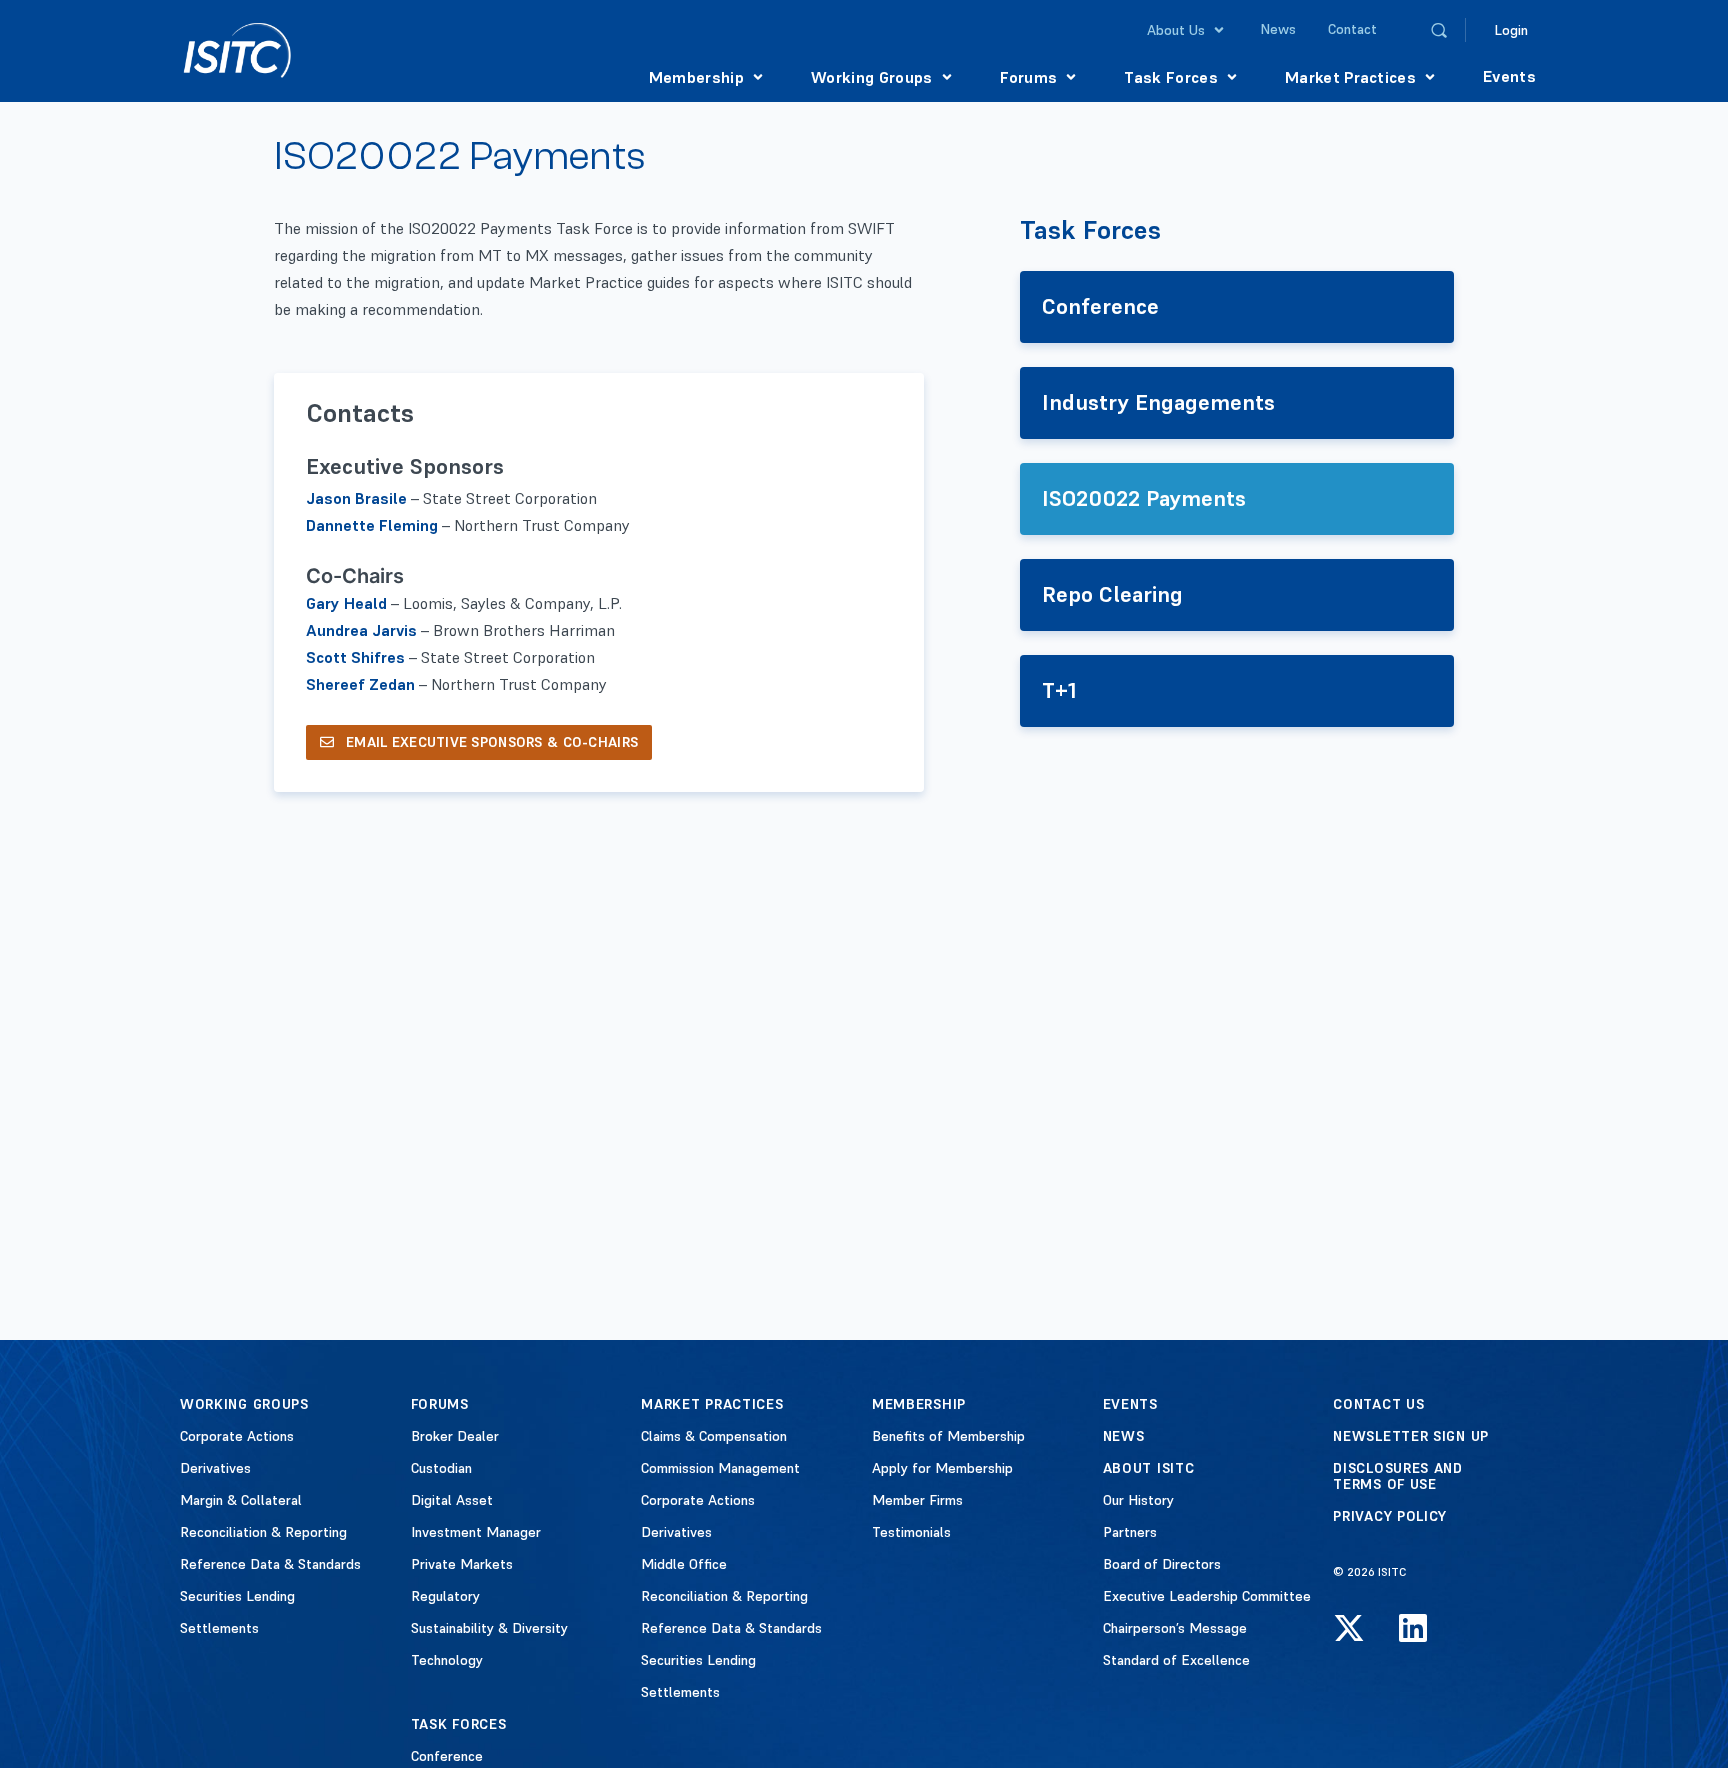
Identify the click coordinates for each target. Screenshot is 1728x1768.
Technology (447, 1660)
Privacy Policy (1390, 1516)
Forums (440, 1404)
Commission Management (720, 1468)
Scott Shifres (355, 657)
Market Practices (712, 1404)
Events (1130, 1404)
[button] (1187, 30)
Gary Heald (346, 603)
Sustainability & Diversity (489, 1628)
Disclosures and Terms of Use (1398, 1476)
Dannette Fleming (372, 525)
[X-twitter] (1349, 1628)
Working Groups (244, 1404)
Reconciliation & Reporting (263, 1532)
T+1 (1059, 690)
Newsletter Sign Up (1411, 1436)
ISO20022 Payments (1144, 498)
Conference (1100, 306)
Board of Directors (1162, 1564)
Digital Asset (452, 1500)
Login (1511, 30)
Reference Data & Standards (270, 1564)
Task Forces (1090, 230)
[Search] (1439, 30)
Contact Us (1378, 1404)
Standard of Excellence (1176, 1660)
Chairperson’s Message (1175, 1628)
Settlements (219, 1628)
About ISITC (1149, 1468)
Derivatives (215, 1468)
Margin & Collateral (241, 1500)
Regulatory (445, 1596)
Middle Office (684, 1564)
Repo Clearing (1112, 594)
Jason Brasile (356, 498)
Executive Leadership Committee (1207, 1596)
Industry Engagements (1158, 402)
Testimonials (911, 1532)
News (1124, 1436)
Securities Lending (237, 1596)
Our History (1138, 1500)
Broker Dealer (455, 1436)
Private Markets (462, 1564)
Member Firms (917, 1500)
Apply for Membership (942, 1468)
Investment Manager (476, 1532)
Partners (1130, 1532)
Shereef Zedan (360, 684)
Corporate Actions (237, 1436)
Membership (919, 1404)
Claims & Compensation (714, 1436)
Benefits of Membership (948, 1436)
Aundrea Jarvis (361, 630)
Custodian (441, 1468)
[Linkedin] (1413, 1628)
